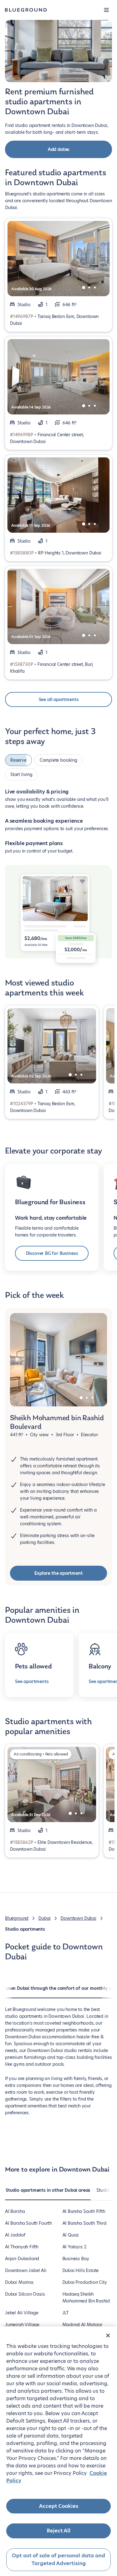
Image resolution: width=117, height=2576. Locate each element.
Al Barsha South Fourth (28, 2223)
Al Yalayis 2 (74, 2247)
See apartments (32, 1681)
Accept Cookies (59, 2506)
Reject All (59, 2531)
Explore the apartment (58, 1573)
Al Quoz (71, 2235)
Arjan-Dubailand (22, 2259)
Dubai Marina (19, 2282)
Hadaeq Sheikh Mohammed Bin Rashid (86, 2298)
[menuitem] (48, 2193)
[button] (106, 10)
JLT (66, 2313)
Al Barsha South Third (84, 2223)
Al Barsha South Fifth (84, 2211)
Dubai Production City (85, 2282)
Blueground (17, 1918)
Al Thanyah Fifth (22, 2247)
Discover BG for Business (52, 1253)
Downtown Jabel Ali (26, 2270)
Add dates (58, 149)
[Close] (108, 2335)
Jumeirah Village (22, 2325)
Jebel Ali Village (22, 2313)
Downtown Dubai (78, 1918)
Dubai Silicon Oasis (25, 2294)
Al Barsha (15, 2211)
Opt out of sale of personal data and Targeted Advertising (58, 2560)
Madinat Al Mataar (82, 2325)
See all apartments (59, 699)
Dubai (44, 1918)
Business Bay (76, 2259)
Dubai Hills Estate (81, 2270)
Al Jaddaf (15, 2235)
